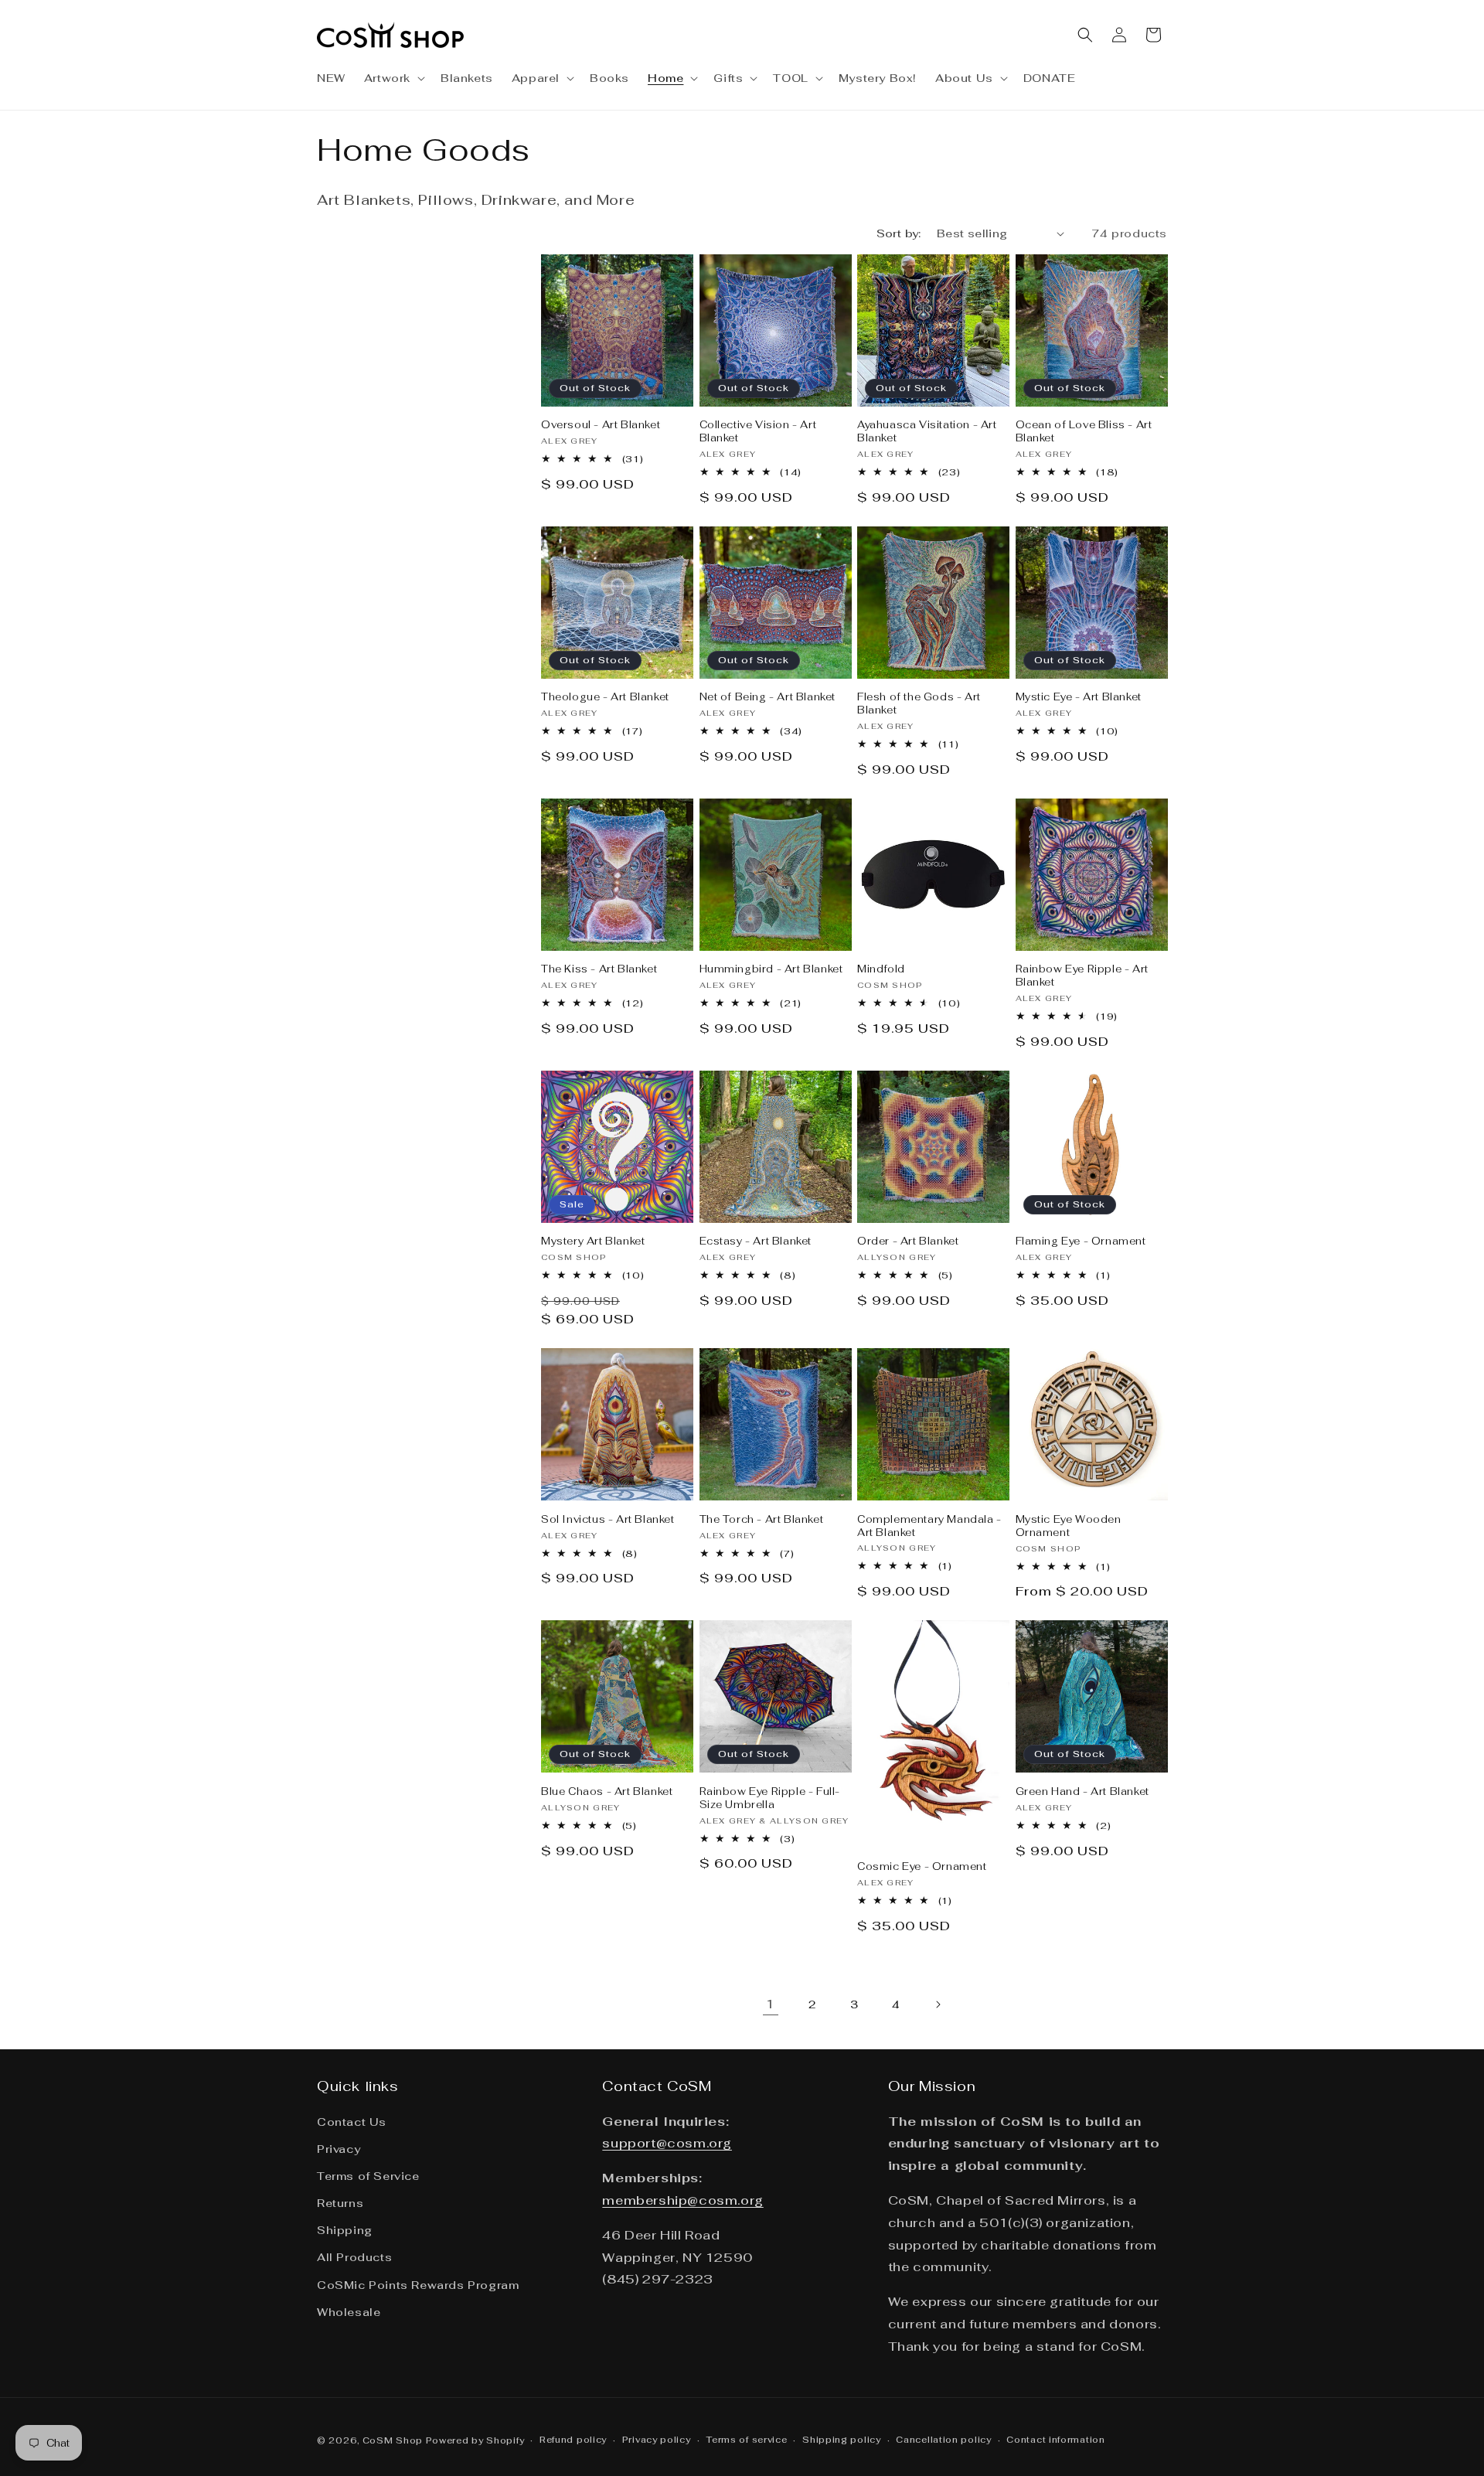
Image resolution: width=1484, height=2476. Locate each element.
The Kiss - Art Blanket (599, 969)
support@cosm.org (667, 2143)
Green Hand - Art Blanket (1082, 1792)
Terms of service (746, 2440)
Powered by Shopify (475, 2440)
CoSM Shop (393, 2440)
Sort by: (899, 233)
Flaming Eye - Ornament (1081, 1241)
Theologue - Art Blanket (605, 697)
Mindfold (881, 969)
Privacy (339, 2149)
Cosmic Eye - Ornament (922, 1867)
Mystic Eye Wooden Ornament (1069, 1526)
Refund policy (573, 2440)
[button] (393, 78)
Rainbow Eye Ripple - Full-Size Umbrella (770, 1798)
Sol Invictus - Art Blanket (608, 1520)
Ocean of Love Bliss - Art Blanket (1084, 432)
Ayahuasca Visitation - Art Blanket (927, 432)
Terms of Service (368, 2176)
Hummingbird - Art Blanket (771, 969)
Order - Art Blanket (908, 1241)
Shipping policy (842, 2440)
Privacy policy (657, 2440)
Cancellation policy (943, 2440)
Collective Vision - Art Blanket (758, 432)
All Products (354, 2257)
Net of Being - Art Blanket (768, 697)
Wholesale (349, 2312)
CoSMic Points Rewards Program (418, 2285)
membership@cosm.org (682, 2200)
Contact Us (352, 2122)
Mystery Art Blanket (593, 1241)
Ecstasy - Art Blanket (756, 1241)
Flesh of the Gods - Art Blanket (919, 704)
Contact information (1055, 2440)
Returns (340, 2203)
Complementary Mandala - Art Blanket (929, 1526)
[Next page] (938, 2004)
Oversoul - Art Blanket (601, 425)
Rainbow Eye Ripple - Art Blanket (1082, 976)
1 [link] (771, 2004)
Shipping (345, 2230)
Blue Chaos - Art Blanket (607, 1792)
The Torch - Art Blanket (762, 1520)
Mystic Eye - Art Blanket (1079, 697)
